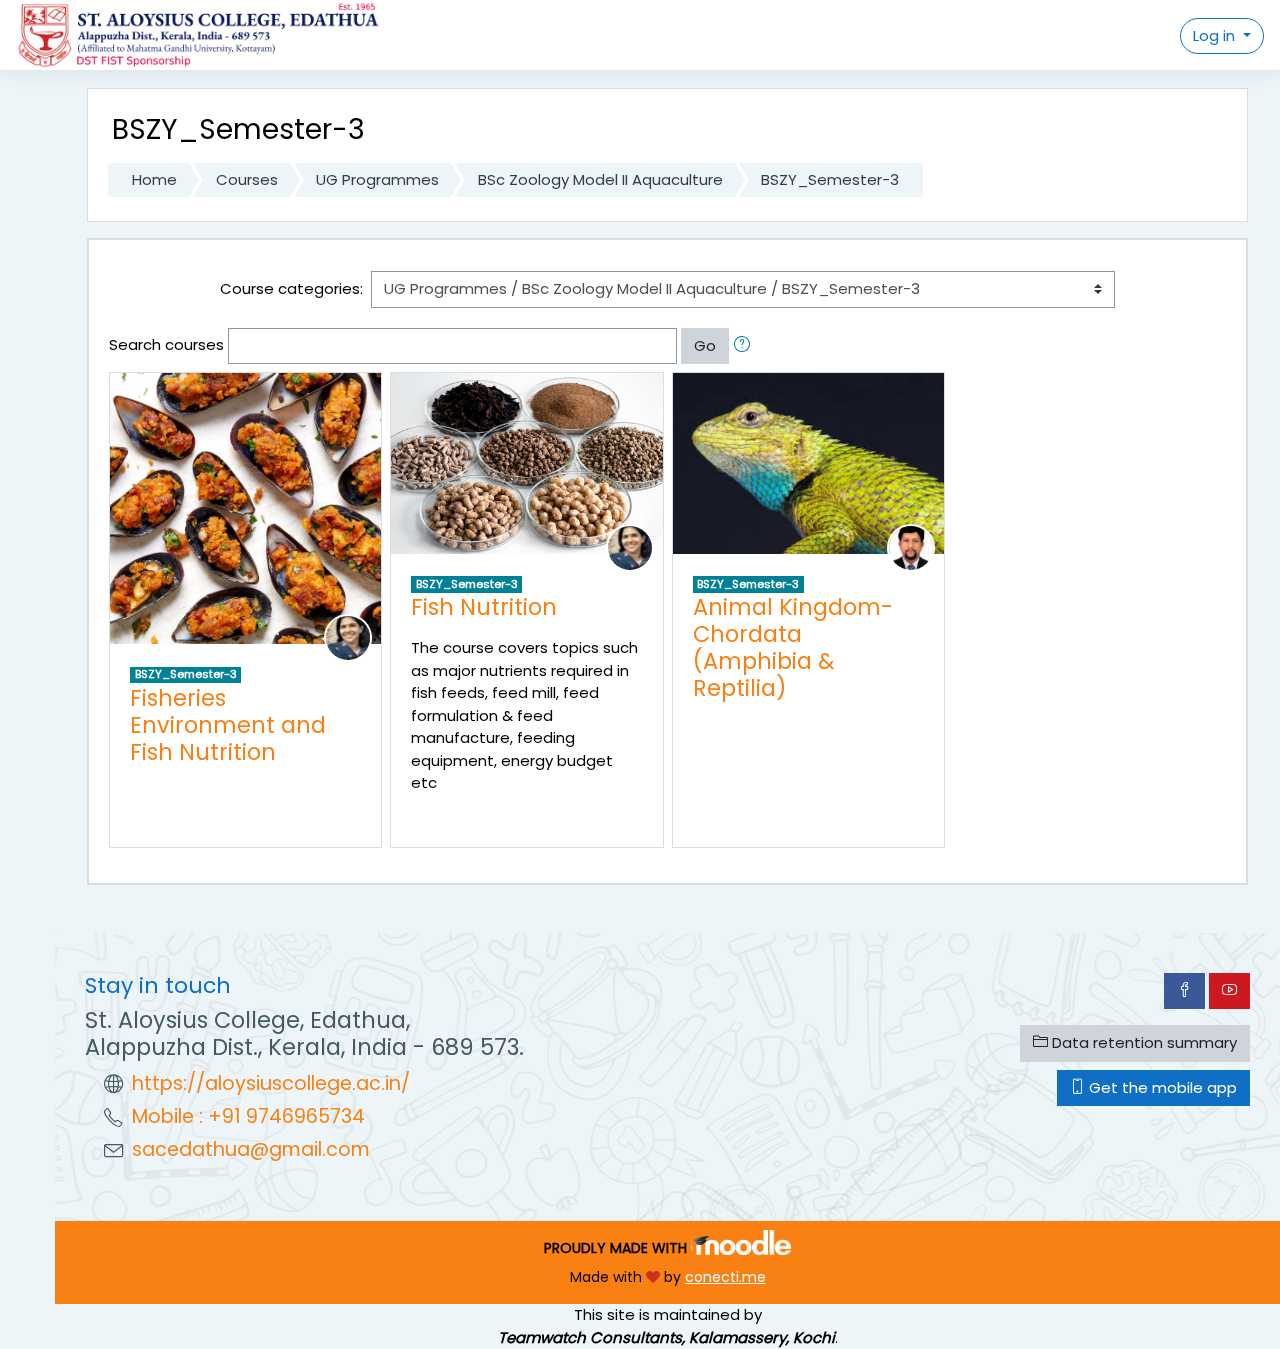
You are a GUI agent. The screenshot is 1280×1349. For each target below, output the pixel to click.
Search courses (166, 344)
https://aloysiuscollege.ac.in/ (271, 1083)
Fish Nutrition (484, 607)
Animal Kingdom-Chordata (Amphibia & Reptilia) (793, 647)
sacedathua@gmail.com (251, 1149)
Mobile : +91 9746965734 (248, 1116)
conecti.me (725, 1277)
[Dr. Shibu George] (911, 546)
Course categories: (291, 288)
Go (705, 345)
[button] (746, 346)
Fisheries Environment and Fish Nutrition (228, 725)
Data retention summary (1142, 1042)
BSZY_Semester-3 (830, 179)
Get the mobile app (1161, 1087)
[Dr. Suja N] (348, 636)
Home (154, 179)
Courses (247, 179)
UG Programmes (377, 179)
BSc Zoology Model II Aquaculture (600, 179)
